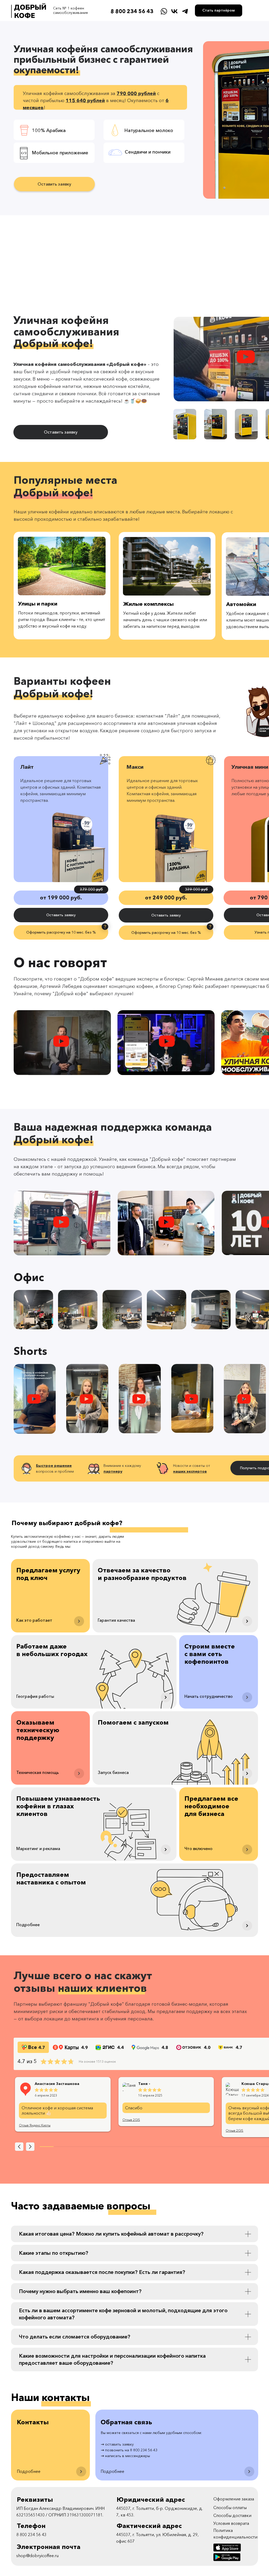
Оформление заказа (234, 2499)
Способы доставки (232, 2515)
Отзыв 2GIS (131, 2120)
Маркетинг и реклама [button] (38, 1848)
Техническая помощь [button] (38, 1772)
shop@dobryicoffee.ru (37, 2556)
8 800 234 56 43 (132, 11)
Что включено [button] (198, 1848)
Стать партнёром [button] (219, 10)
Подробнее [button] (28, 1925)
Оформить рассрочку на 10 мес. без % (61, 932)
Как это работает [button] (34, 1620)
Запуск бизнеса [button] (113, 1772)
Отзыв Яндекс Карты (35, 2125)
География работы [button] (35, 1696)
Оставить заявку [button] (54, 184)
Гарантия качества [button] (116, 1620)
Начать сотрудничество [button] (209, 1696)
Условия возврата (231, 2523)
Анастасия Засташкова (57, 2084)
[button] (246, 357)
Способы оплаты (230, 2507)
